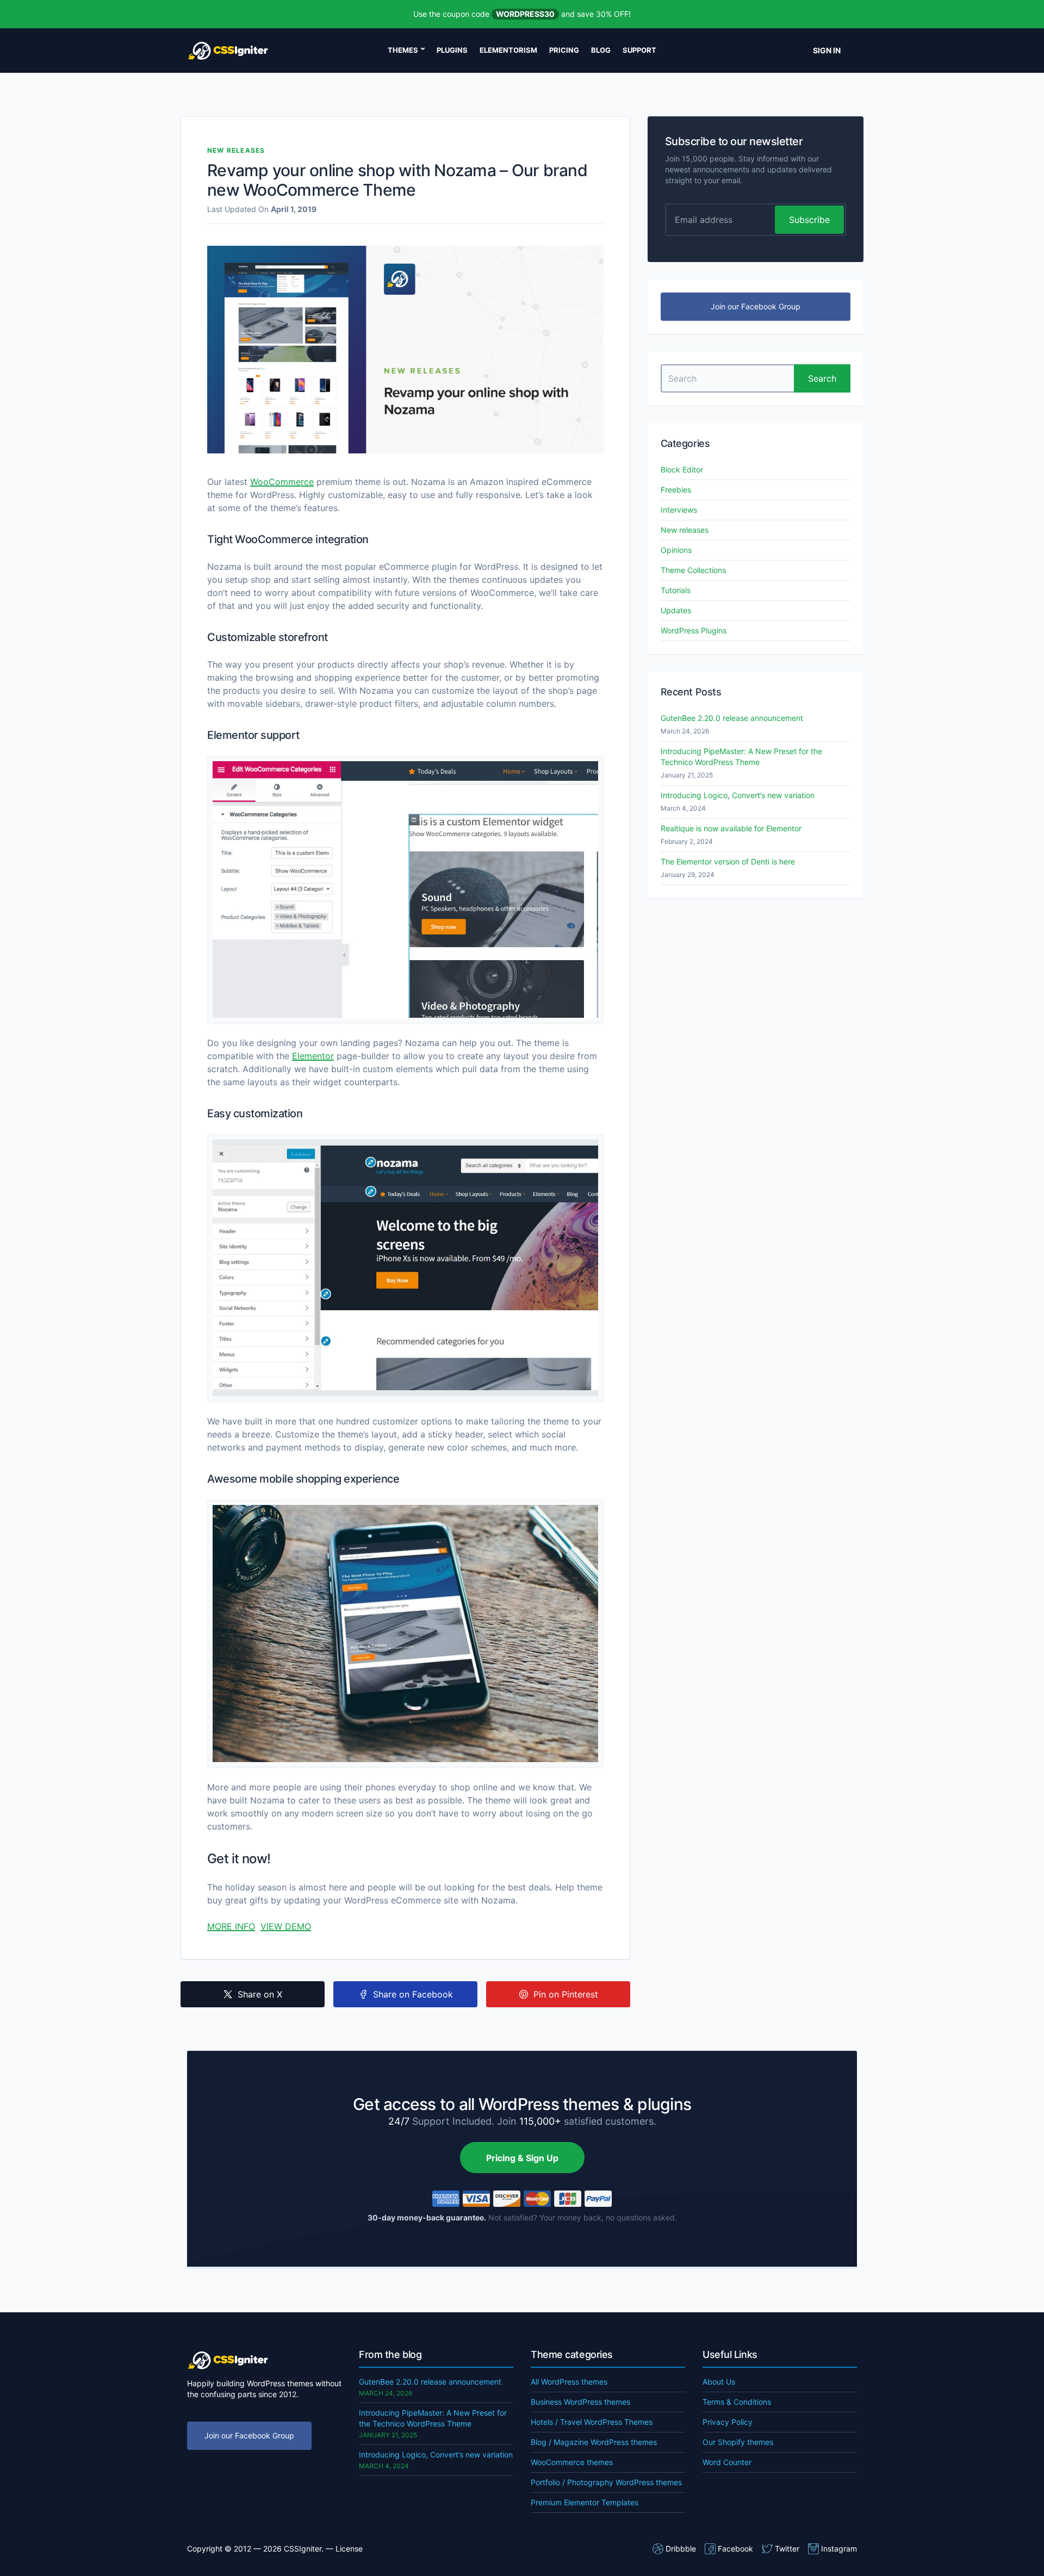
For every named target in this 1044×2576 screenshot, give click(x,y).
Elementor (313, 1056)
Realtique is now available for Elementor (731, 828)
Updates (676, 610)
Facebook (735, 2549)
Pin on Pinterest (566, 1994)
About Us (719, 2382)
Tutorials (676, 590)
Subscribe (809, 220)
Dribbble (681, 2549)
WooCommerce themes (572, 2462)
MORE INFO (231, 1926)
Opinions (676, 550)
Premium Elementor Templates (585, 2502)
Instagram (839, 2549)
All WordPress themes (569, 2382)
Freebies (676, 490)
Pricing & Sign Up (522, 2158)
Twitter (787, 2549)
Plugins (452, 50)
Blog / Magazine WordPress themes (594, 2442)
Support (639, 50)
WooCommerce (282, 482)
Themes (403, 50)
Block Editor (682, 469)
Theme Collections (693, 570)
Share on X (260, 1994)
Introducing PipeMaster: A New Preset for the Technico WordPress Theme (741, 757)
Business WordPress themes (580, 2402)
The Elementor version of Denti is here (728, 861)
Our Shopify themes (738, 2442)
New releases (236, 150)
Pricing (564, 50)
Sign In (827, 50)
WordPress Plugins (694, 630)
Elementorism (508, 50)
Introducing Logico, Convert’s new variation (738, 795)
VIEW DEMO (286, 1926)
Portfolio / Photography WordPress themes (606, 2482)
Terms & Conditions (737, 2402)
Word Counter (727, 2462)
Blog (601, 50)
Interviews (679, 510)
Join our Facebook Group (756, 306)
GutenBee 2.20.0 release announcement (732, 718)
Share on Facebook (413, 1994)
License (349, 2549)
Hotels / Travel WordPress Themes (592, 2422)
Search (822, 378)
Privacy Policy (728, 2422)
